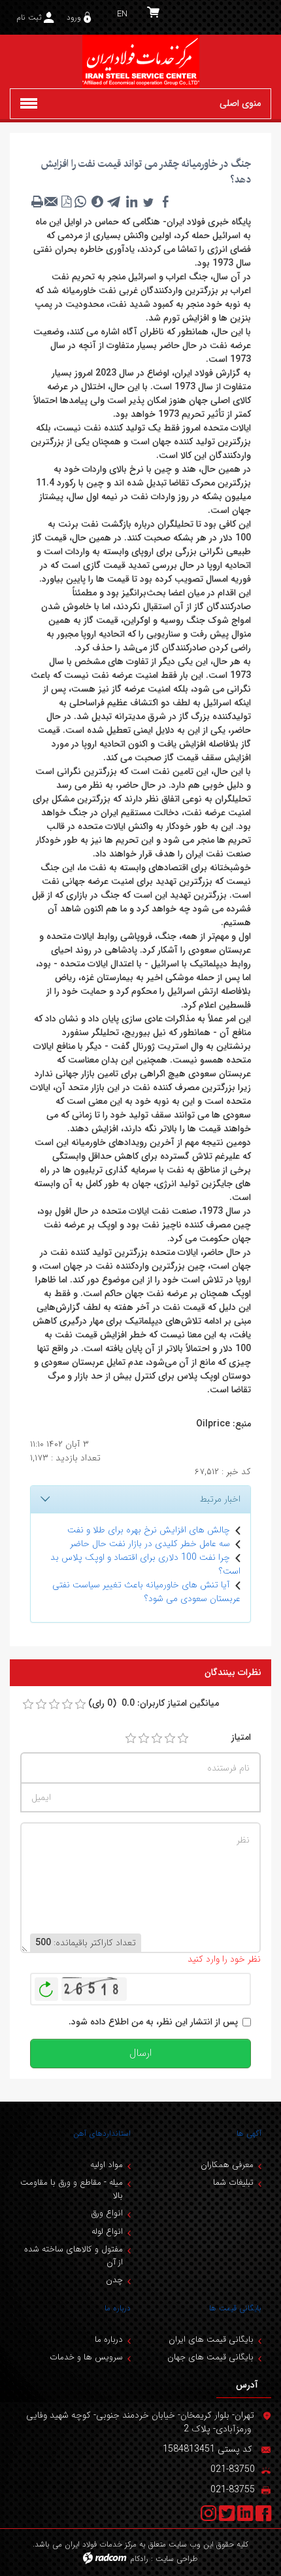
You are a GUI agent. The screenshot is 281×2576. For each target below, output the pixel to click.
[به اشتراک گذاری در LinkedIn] (131, 202)
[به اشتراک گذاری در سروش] (97, 202)
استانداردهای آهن (102, 2133)
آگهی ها (249, 2133)
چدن (114, 2280)
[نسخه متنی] (37, 202)
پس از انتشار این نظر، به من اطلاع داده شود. (153, 2022)
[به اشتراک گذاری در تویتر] (148, 202)
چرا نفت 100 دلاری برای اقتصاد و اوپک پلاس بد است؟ (145, 1564)
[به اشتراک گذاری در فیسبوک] (165, 202)
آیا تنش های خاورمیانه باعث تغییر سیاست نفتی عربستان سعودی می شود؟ (146, 1592)
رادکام (139, 2559)
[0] (28, 1704)
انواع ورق (107, 2213)
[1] (131, 1738)
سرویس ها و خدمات (86, 2357)
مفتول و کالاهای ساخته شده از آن (74, 2256)
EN (122, 14)
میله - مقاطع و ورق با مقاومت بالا (72, 2189)
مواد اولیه (107, 2165)
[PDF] (66, 202)
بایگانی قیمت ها (235, 2308)
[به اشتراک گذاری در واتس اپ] (80, 202)
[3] (157, 1738)
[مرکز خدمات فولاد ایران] (140, 62)
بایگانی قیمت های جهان (210, 2357)
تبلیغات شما (233, 2182)
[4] (170, 1738)
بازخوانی (46, 1986)
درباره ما (118, 2308)
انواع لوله (107, 2232)
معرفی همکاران (227, 2165)
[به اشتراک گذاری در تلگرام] (114, 202)
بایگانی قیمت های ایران (211, 2339)
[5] (183, 1738)
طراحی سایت (177, 2559)
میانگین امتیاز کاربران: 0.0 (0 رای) (154, 1703)
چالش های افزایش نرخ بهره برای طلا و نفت (149, 1530)
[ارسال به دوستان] (52, 202)
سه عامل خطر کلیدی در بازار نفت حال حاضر (150, 1544)
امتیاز (241, 1738)
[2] (144, 1738)
